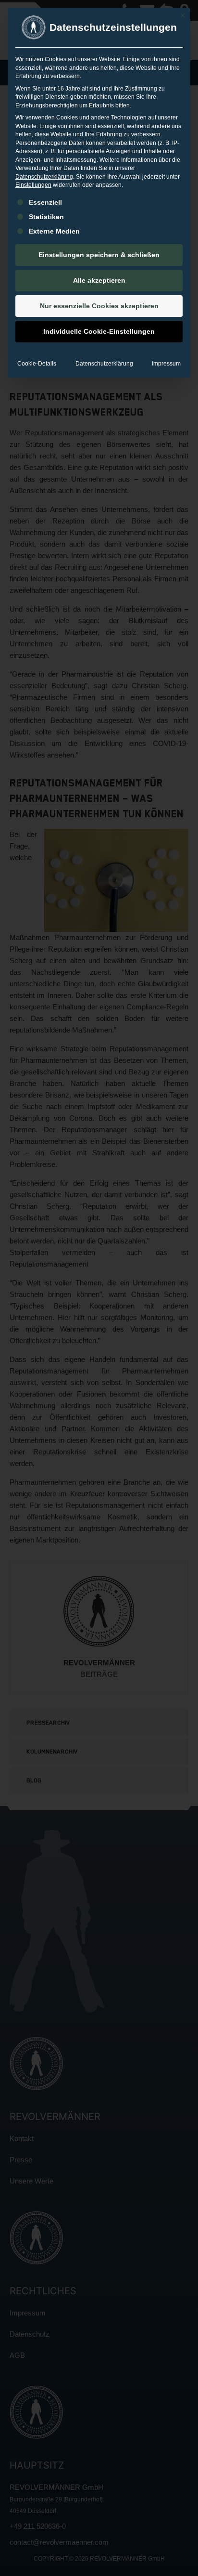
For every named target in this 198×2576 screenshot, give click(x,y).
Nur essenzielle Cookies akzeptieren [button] (99, 306)
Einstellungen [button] (33, 185)
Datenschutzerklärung (44, 177)
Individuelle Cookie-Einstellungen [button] (99, 331)
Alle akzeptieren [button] (99, 280)
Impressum (166, 364)
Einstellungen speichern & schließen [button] (99, 255)
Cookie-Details (37, 364)
